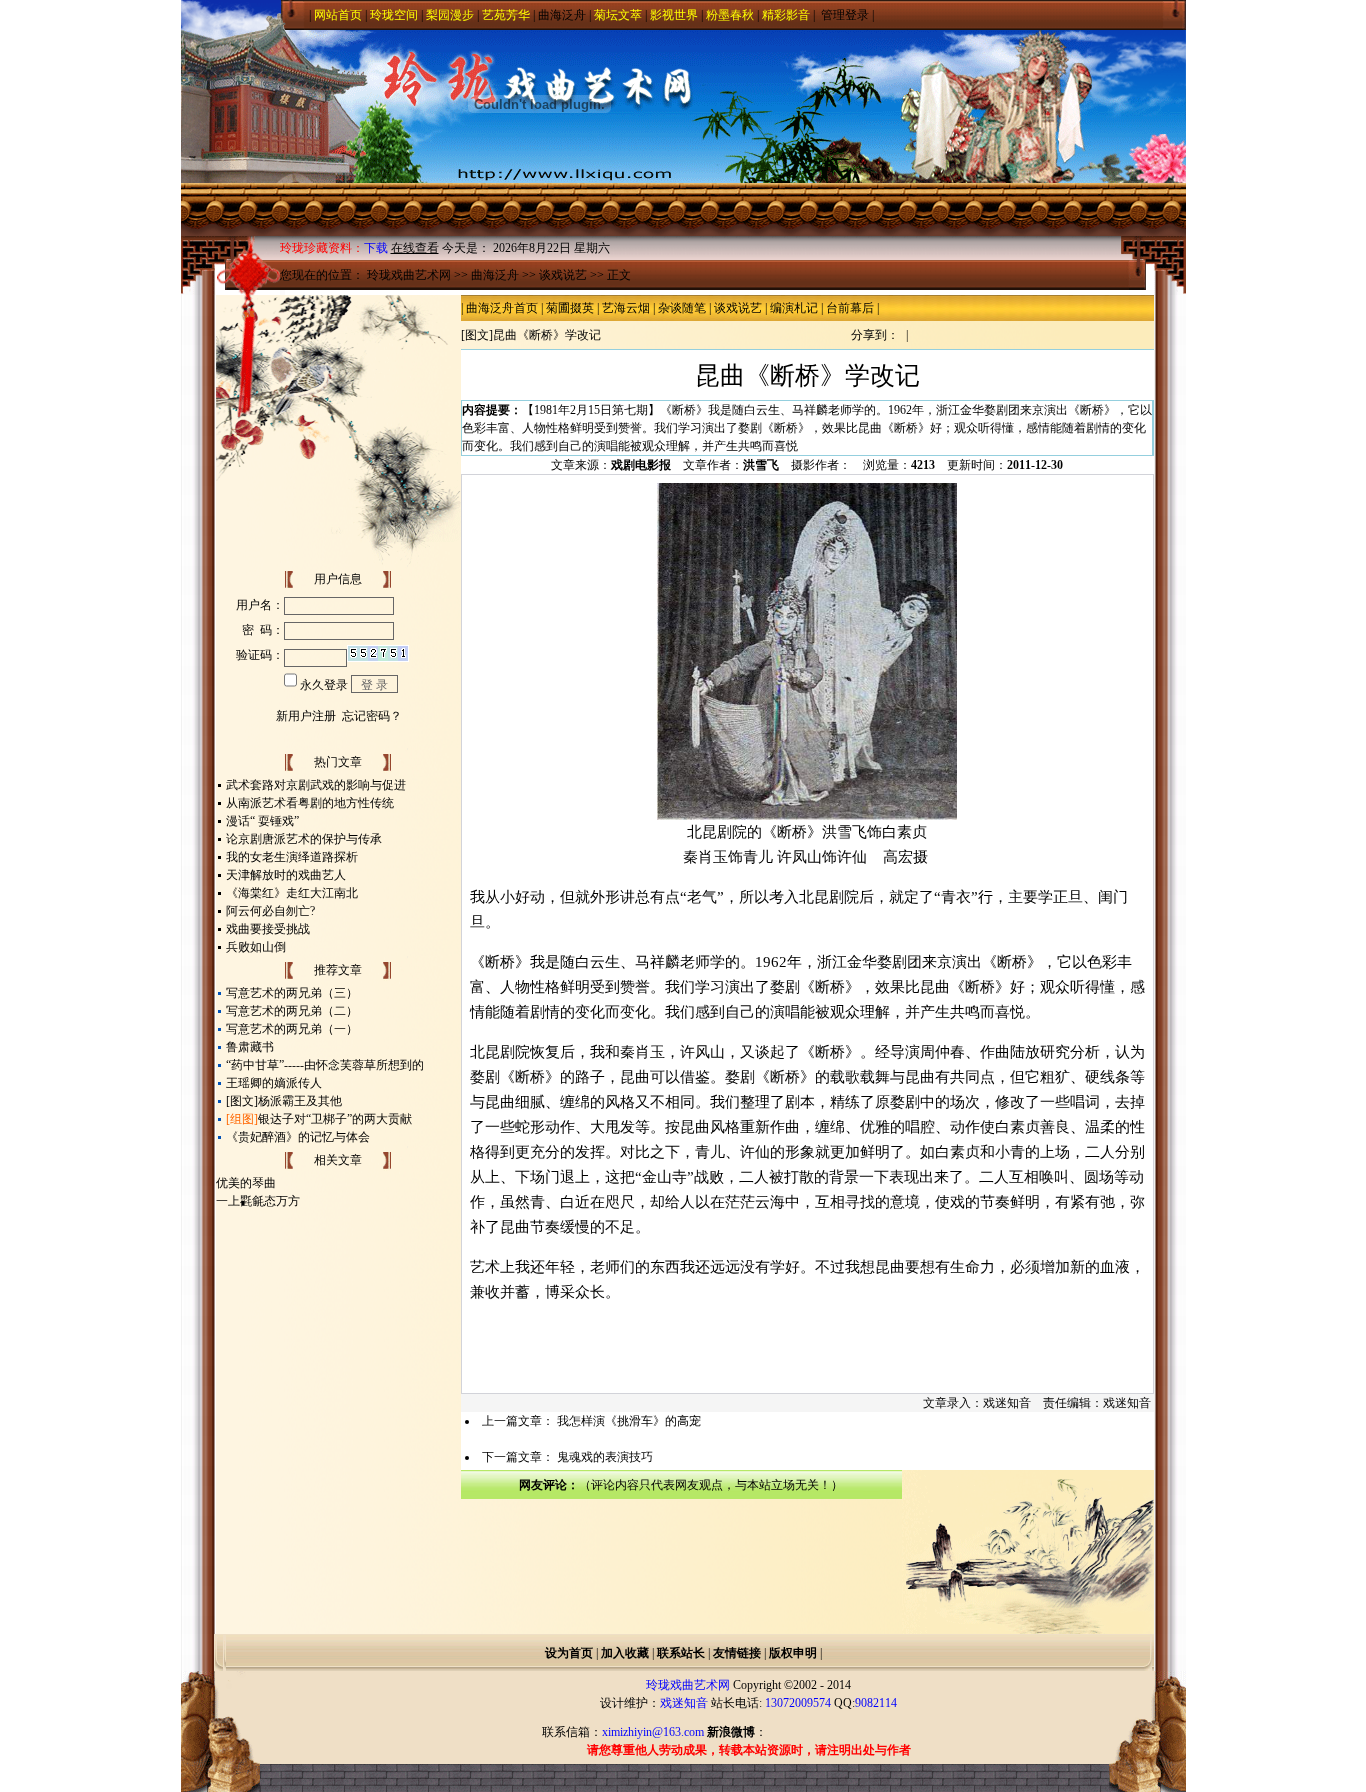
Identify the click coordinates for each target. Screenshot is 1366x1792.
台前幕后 (850, 308)
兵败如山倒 (256, 947)
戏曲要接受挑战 (268, 929)
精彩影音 (786, 15)
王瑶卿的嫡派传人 (274, 1083)
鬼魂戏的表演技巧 (605, 1457)
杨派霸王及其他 (300, 1101)
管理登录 (845, 15)
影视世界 (674, 15)
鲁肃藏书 (250, 1047)
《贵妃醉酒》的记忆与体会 (298, 1137)
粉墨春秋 (730, 15)
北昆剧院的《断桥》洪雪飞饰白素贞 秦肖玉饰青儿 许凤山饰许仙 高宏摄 (807, 844)
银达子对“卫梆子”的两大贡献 (335, 1119)
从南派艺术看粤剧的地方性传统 (310, 803)
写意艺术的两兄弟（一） (292, 1029)
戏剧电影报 (641, 465)
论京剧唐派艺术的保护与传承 (304, 839)
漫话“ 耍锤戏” (262, 821)
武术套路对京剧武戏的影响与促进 (316, 785)
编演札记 (794, 308)
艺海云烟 (626, 308)
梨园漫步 (450, 15)
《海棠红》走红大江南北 (292, 893)
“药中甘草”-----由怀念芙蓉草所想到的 (325, 1065)
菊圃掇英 (570, 308)
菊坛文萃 (618, 15)
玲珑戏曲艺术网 (409, 275)
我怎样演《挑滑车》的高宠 (629, 1421)
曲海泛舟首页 (502, 308)
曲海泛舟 (562, 15)
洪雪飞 (761, 465)
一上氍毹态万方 (258, 1201)
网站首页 (338, 15)
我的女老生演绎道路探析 (292, 857)
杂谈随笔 (682, 308)
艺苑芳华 (506, 15)
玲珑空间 (394, 15)
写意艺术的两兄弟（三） (292, 993)
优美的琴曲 (246, 1183)
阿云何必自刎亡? (270, 911)
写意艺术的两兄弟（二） (292, 1011)
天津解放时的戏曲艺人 (286, 875)
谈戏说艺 (563, 275)
